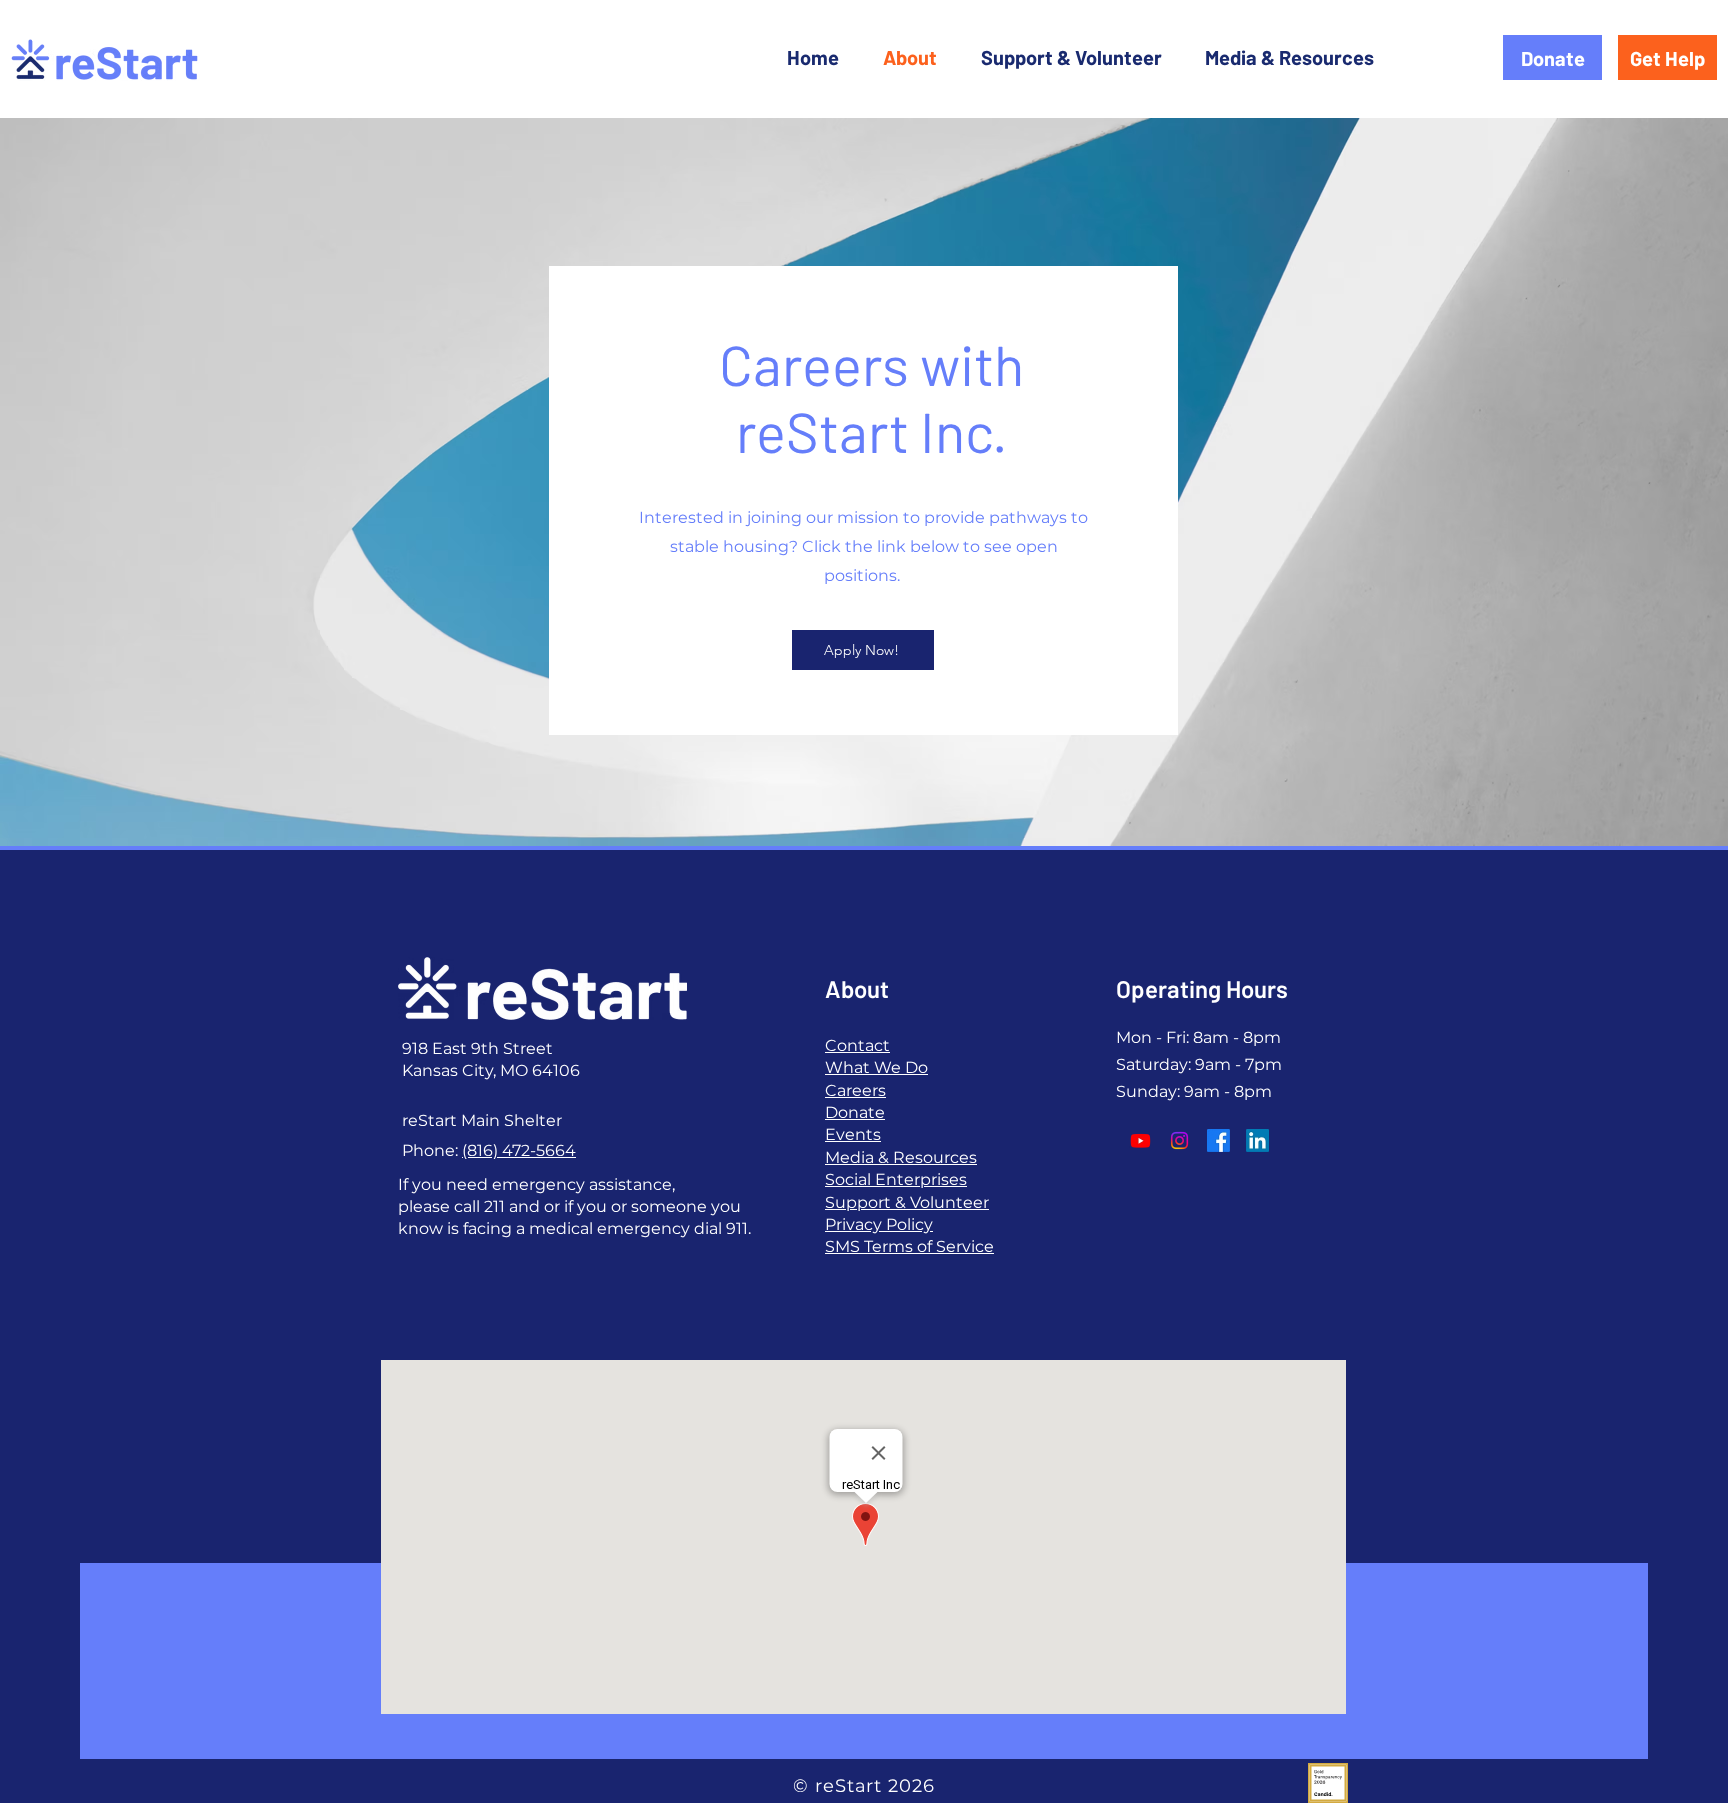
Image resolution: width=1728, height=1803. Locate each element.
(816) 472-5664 (519, 1150)
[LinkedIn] (1257, 1140)
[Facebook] (1218, 1140)
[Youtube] (1140, 1140)
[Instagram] (1179, 1140)
